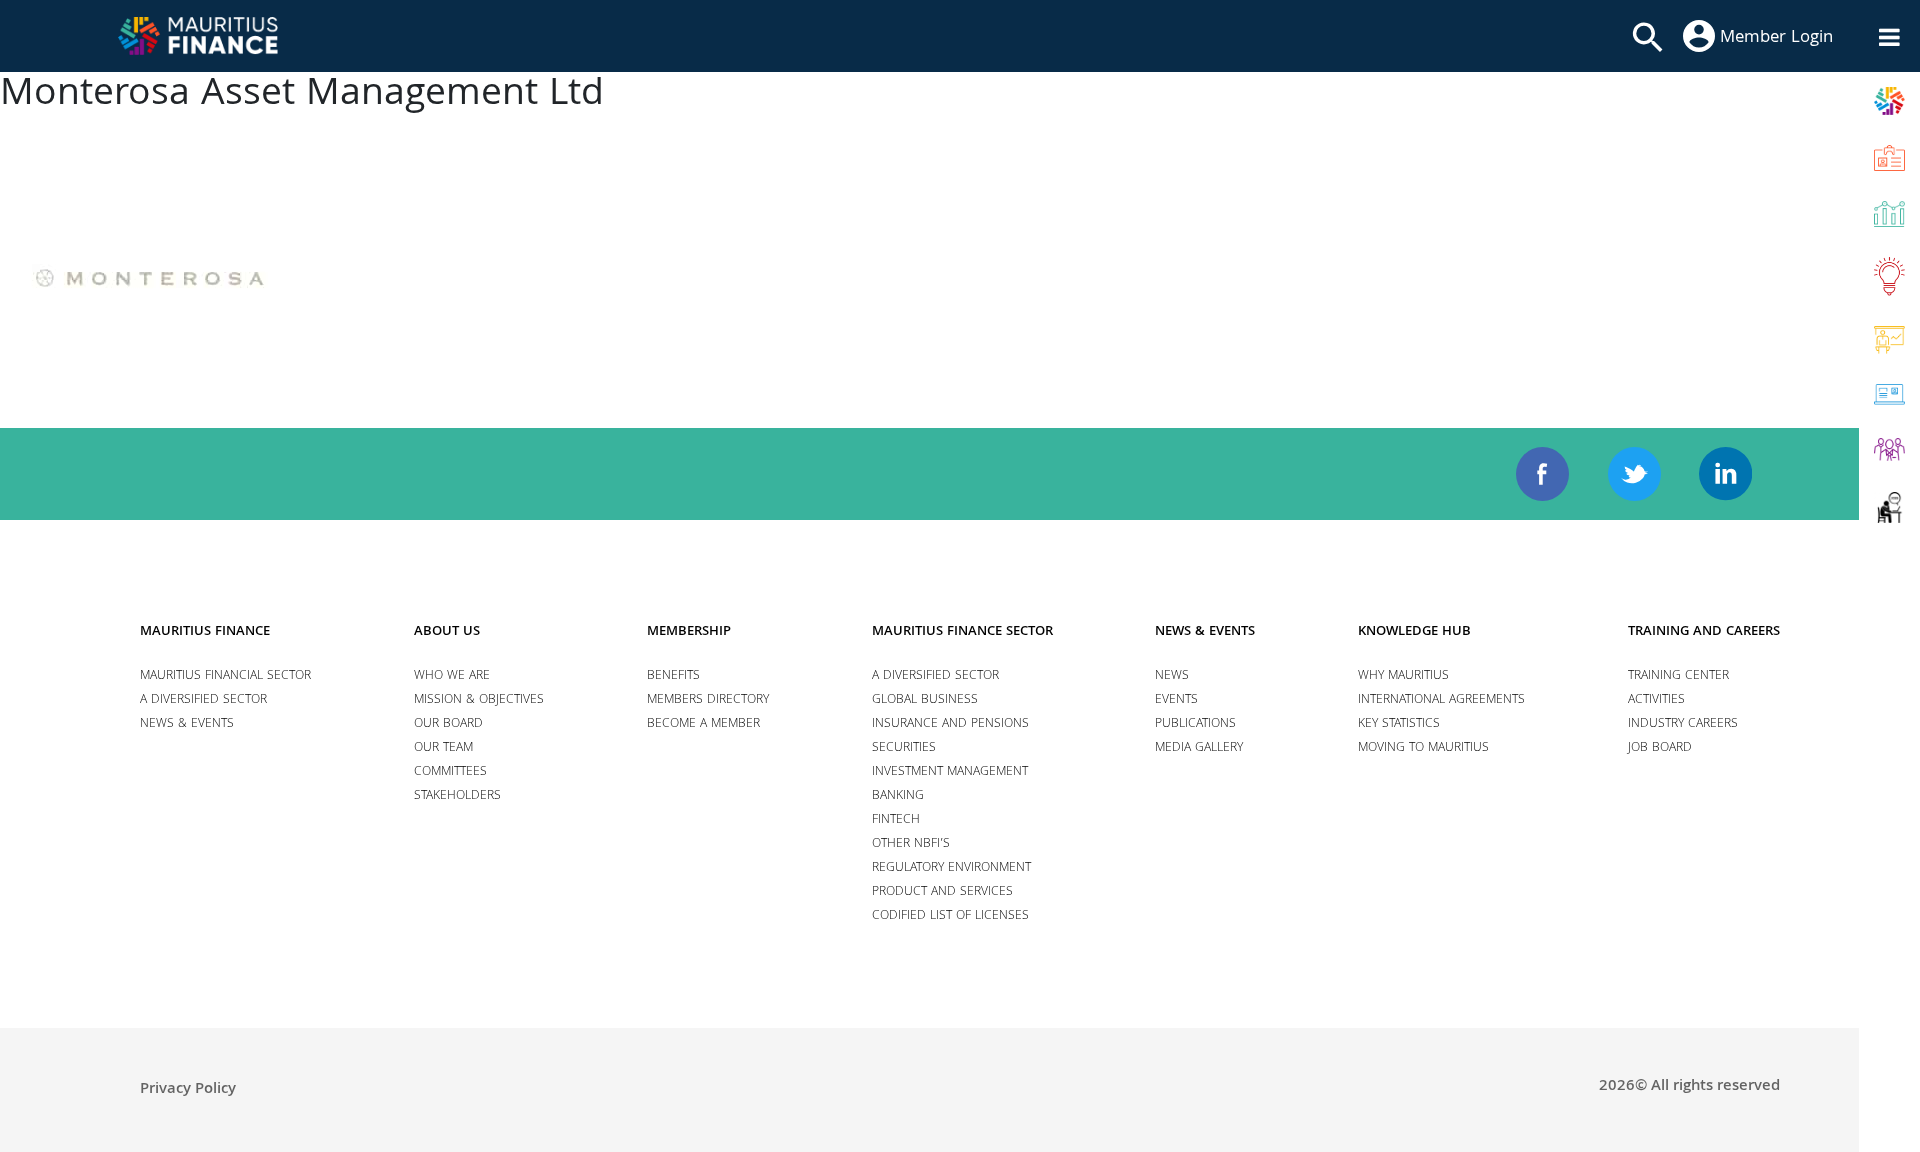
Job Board (1660, 748)
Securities (904, 748)
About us (447, 632)
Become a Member (703, 724)
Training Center (1678, 676)
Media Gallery (1199, 748)
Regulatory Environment (951, 868)
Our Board (448, 724)
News (1172, 676)
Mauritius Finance (205, 632)
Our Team (443, 748)
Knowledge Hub (1414, 632)
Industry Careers (1683, 724)
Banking (898, 796)
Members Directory (708, 700)
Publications (1195, 724)
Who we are (452, 676)
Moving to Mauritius (1423, 748)
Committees (450, 772)
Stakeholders (457, 796)
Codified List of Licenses (950, 916)
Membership (689, 632)
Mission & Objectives (479, 700)
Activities (1656, 700)
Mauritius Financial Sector (225, 676)
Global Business (925, 700)
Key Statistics (1399, 724)
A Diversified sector (203, 700)
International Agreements (1441, 700)
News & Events (187, 724)
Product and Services (942, 892)
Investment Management (950, 772)
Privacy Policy (188, 1090)
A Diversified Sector (935, 676)
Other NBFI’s (911, 844)
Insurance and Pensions (950, 724)
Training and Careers (1704, 632)
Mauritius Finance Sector (962, 632)
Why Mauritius (1403, 676)
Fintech (896, 820)
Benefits (673, 676)
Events (1176, 700)
